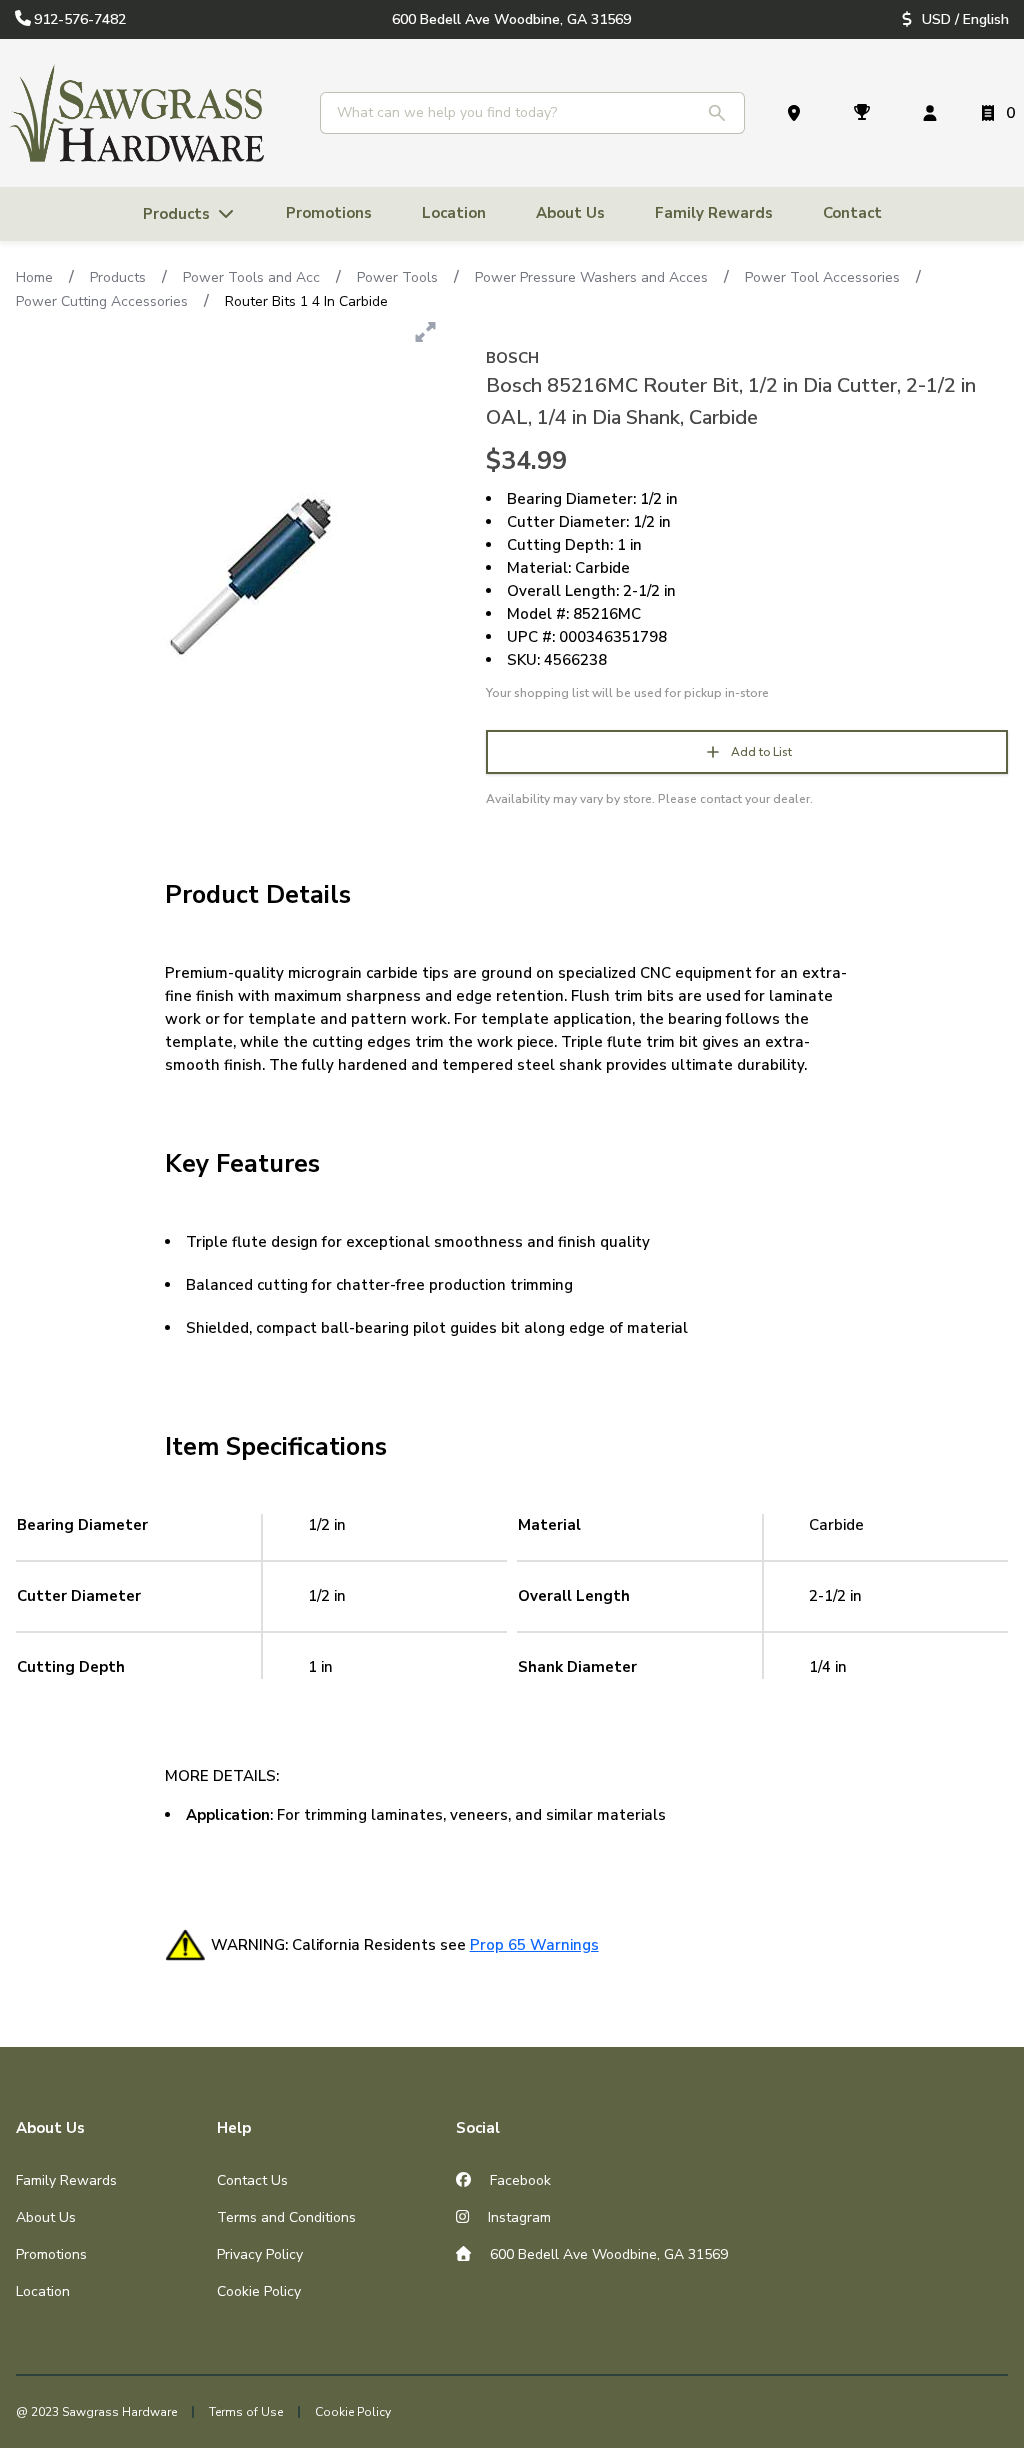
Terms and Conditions (286, 2217)
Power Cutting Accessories (102, 301)
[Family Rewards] (866, 113)
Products (118, 277)
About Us (46, 2217)
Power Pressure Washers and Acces (591, 277)
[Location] (798, 113)
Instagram (517, 2217)
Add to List (761, 752)
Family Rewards (66, 2180)
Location (43, 2291)
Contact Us (252, 2180)
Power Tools (397, 277)
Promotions (51, 2254)
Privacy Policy (260, 2254)
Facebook (518, 2180)
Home (34, 277)
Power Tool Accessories (822, 277)
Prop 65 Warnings (534, 1945)
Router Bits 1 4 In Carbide (306, 301)
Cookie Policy (259, 2291)
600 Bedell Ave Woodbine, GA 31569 (607, 2254)
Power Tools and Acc (251, 277)
